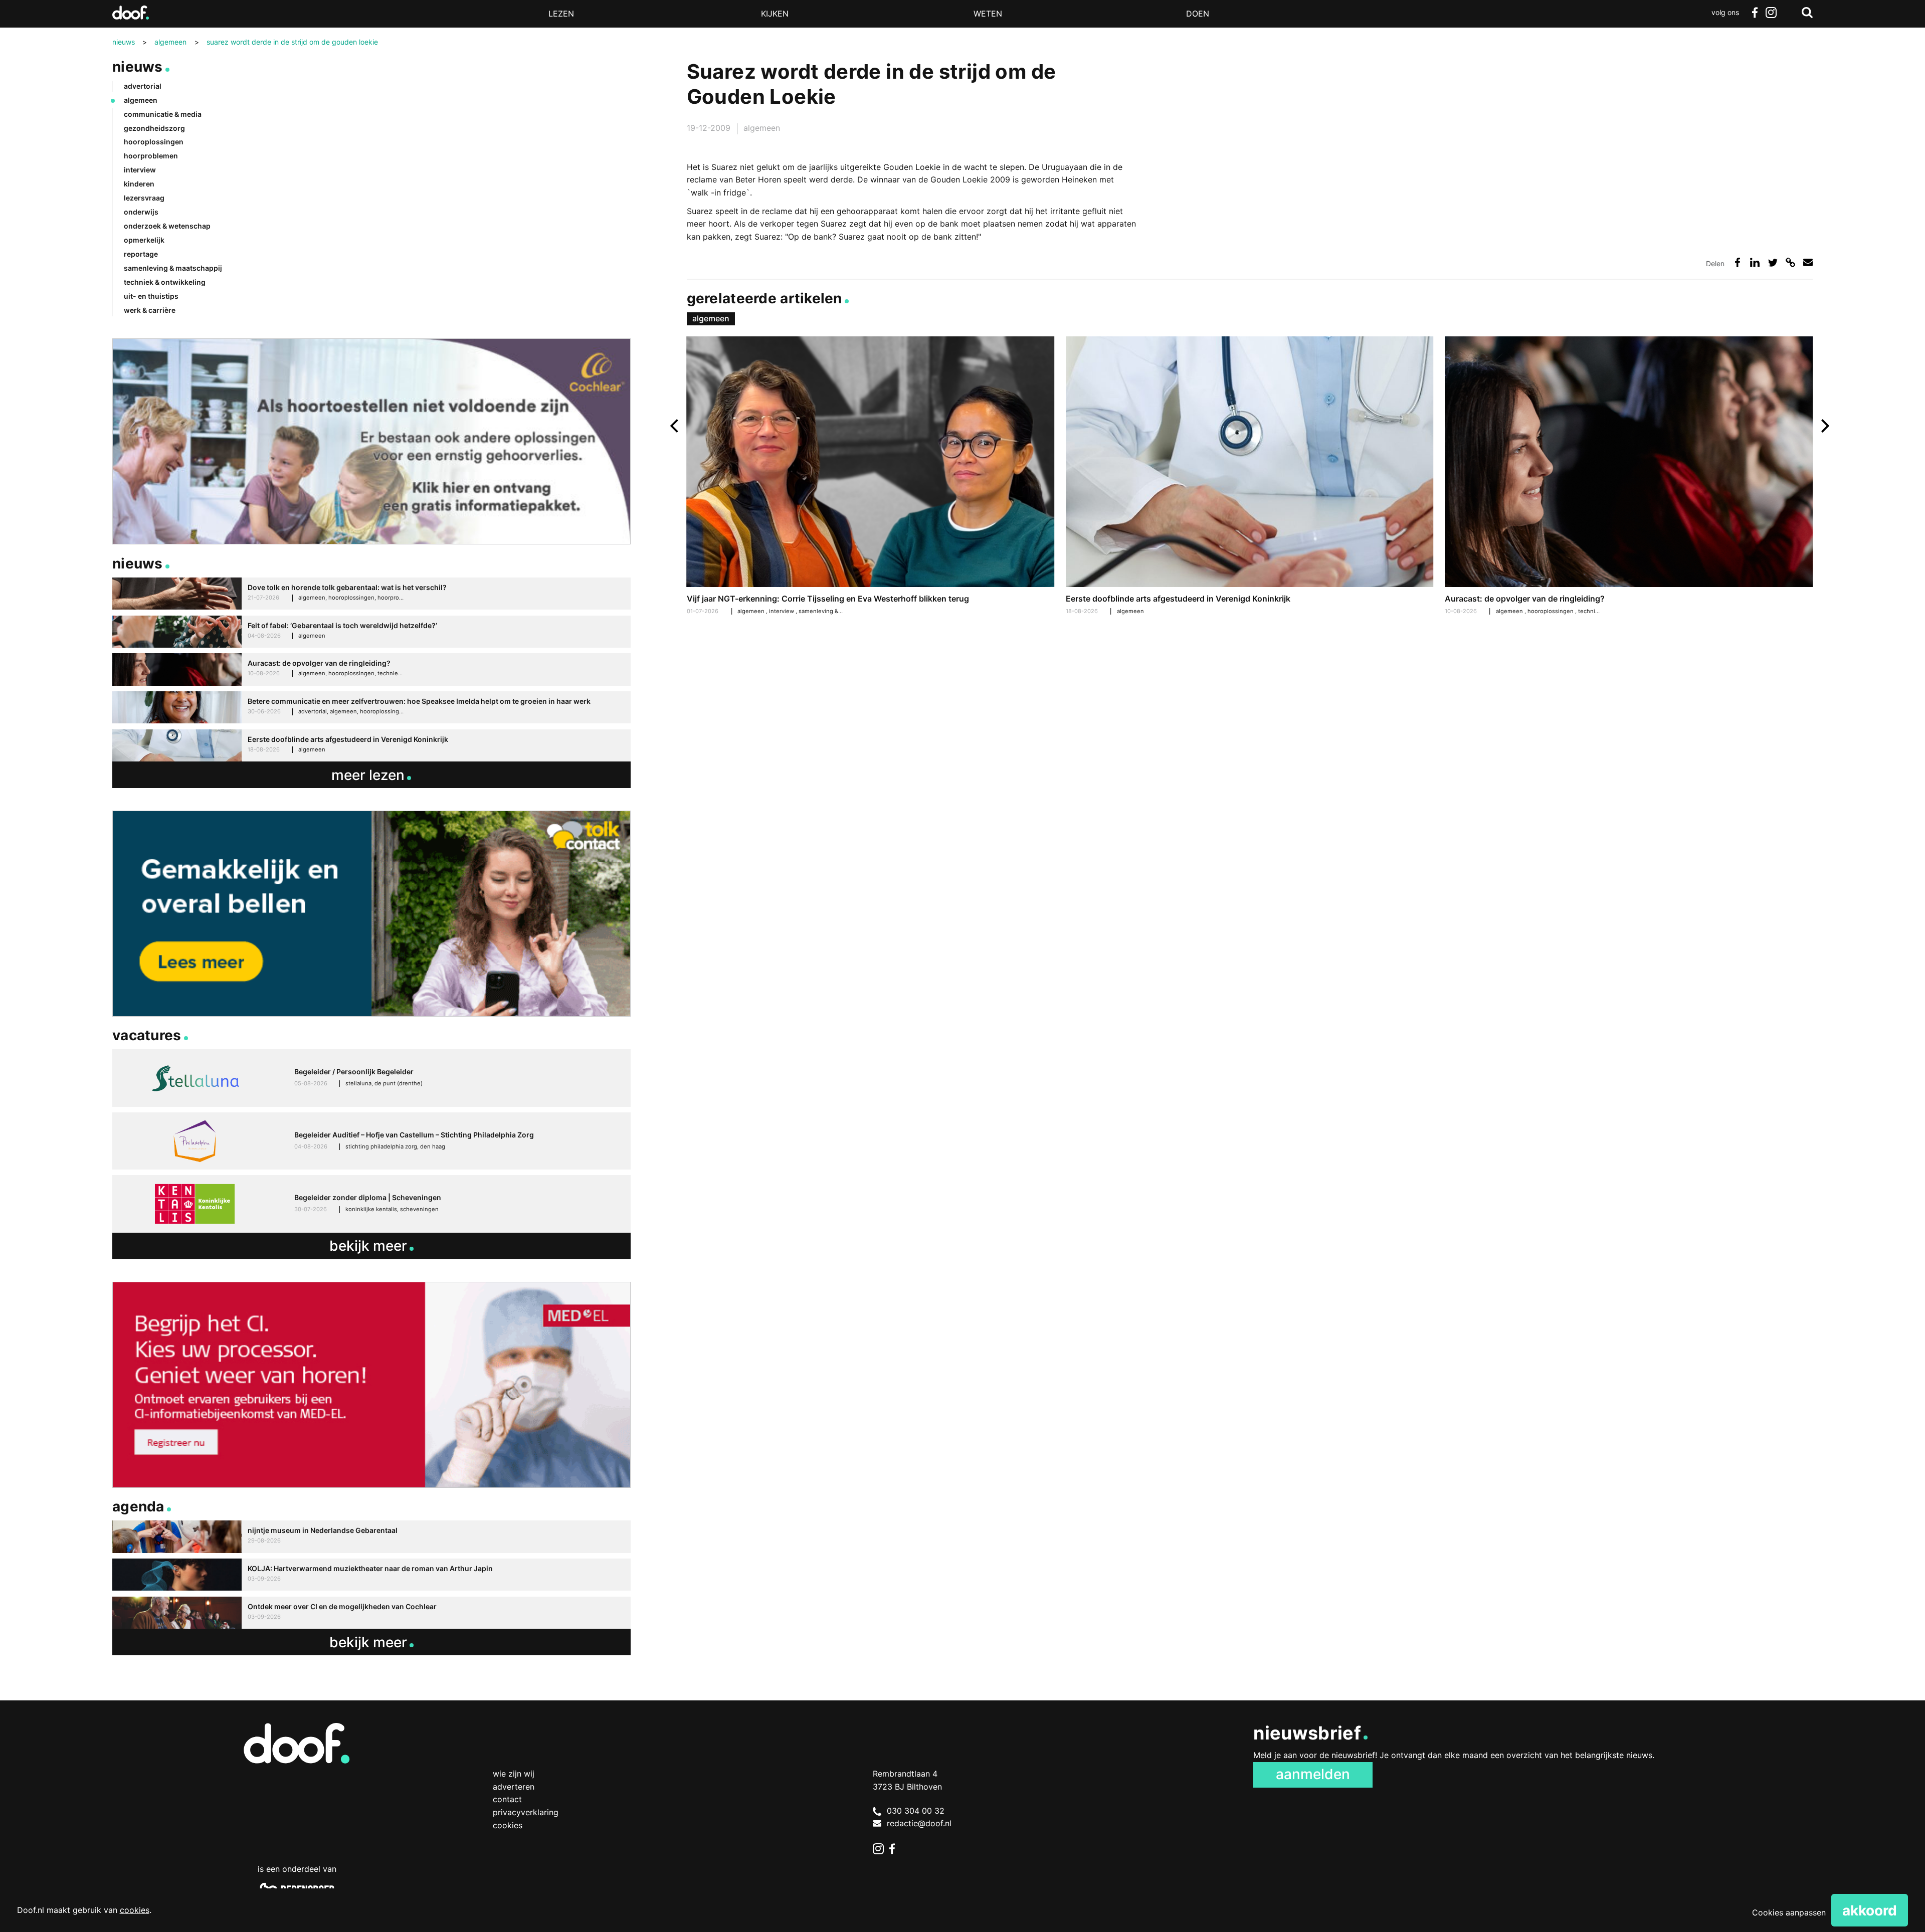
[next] (1824, 426)
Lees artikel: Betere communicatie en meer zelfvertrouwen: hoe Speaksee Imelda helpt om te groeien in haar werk (371, 708)
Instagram (1771, 13)
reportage (141, 254)
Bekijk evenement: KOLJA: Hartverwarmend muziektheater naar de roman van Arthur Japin (371, 1575)
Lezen (561, 14)
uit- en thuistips (151, 296)
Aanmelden (1313, 1774)
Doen (1198, 14)
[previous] (676, 426)
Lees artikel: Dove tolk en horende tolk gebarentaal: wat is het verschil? (371, 594)
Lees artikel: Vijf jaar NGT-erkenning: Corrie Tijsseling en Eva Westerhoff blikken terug (871, 477)
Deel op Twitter (1773, 262)
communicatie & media (163, 114)
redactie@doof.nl (919, 1823)
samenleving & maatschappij (837, 611)
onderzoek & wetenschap (167, 226)
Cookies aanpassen (1789, 1912)
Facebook (1755, 13)
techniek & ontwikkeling (165, 282)
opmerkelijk (144, 240)
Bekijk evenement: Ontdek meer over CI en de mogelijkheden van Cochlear (371, 1613)
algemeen (762, 128)
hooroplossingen (1551, 611)
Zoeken (1807, 13)
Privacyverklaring (526, 1812)
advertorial (143, 86)
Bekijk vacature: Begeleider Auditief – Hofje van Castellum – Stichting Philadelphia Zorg (371, 1141)
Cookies (508, 1825)
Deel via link (1790, 262)
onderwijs (141, 212)
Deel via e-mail (1808, 262)
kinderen (139, 184)
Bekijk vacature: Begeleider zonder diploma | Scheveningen (371, 1204)
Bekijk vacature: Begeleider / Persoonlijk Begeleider (371, 1078)
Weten (988, 14)
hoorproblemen (151, 156)
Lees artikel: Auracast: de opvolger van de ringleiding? (1629, 477)
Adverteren (514, 1787)
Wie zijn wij (514, 1774)
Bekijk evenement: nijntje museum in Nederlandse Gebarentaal (371, 1537)
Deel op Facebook (1737, 262)
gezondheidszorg (154, 128)
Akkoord (1870, 1910)
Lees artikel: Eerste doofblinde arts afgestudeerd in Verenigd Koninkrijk (1250, 477)
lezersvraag (144, 198)
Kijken (775, 14)
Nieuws (138, 67)
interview (782, 611)
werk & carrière (150, 310)
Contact (507, 1799)
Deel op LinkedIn (1755, 262)
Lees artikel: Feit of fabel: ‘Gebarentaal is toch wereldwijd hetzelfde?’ (371, 632)
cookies (135, 1910)
